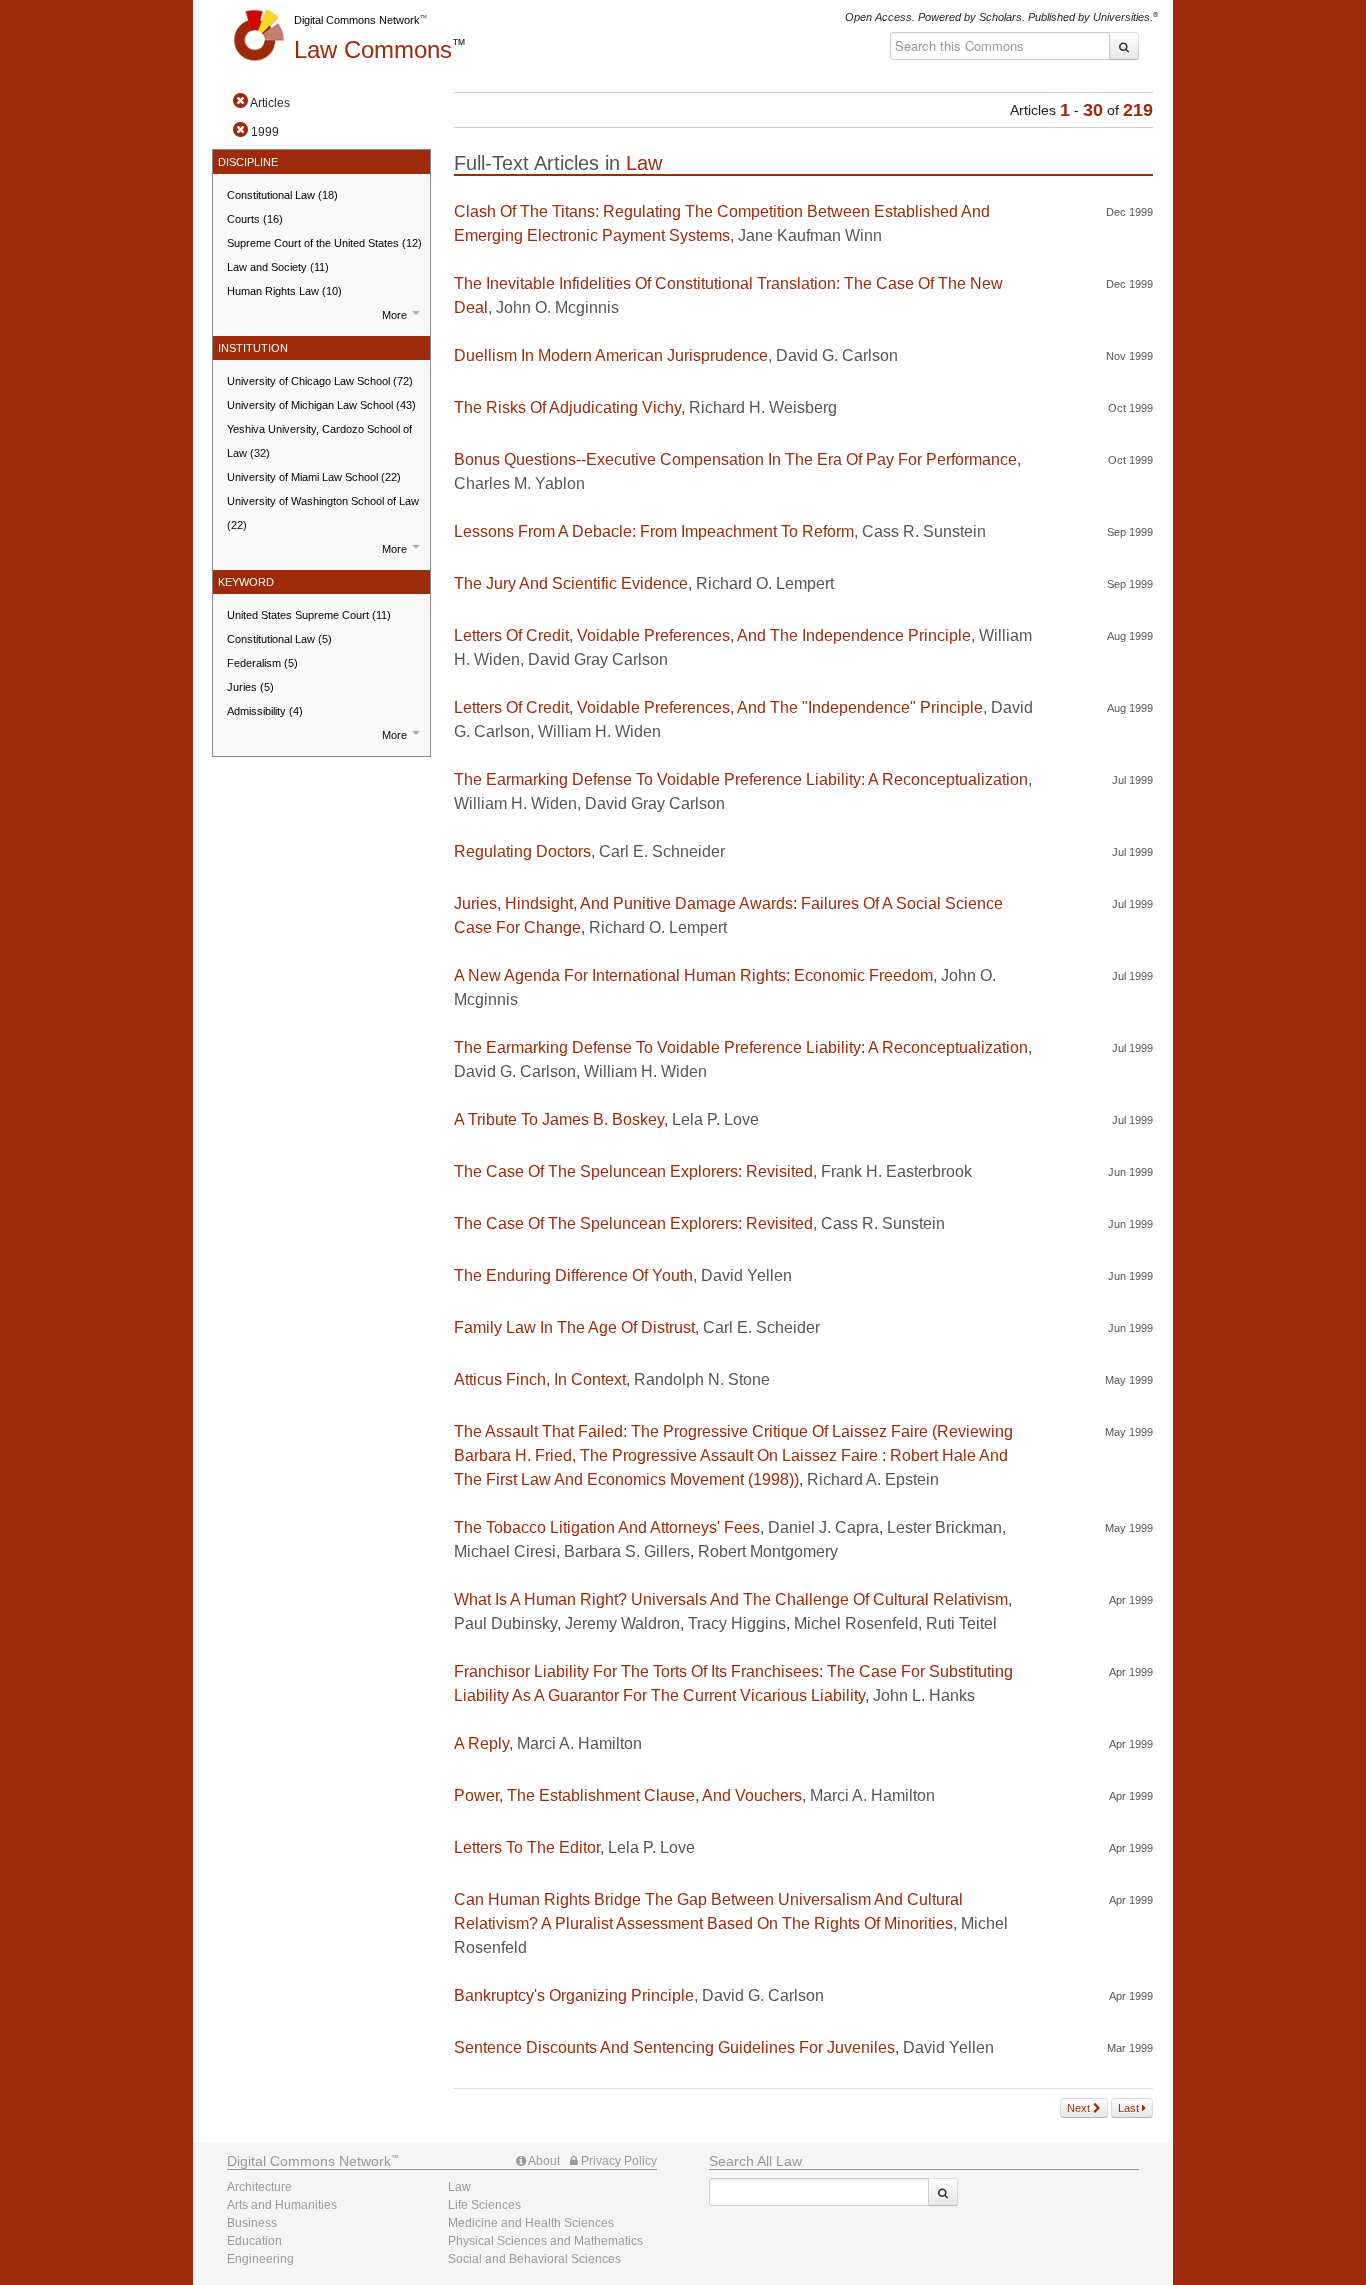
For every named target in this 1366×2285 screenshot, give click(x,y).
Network (309, 2161)
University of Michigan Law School (321, 405)
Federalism (262, 663)
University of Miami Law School (314, 477)
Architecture (259, 2187)
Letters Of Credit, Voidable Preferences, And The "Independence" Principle (718, 707)
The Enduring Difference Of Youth (573, 1275)
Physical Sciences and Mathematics (545, 2241)
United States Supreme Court (309, 615)
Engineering (260, 2259)
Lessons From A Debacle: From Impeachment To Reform (654, 531)
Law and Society (278, 267)
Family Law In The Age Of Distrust (574, 1327)
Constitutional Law (282, 195)
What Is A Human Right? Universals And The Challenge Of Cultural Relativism (731, 1599)
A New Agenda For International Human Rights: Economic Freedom (693, 975)
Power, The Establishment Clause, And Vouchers (628, 1795)
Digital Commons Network (357, 20)
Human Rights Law (284, 291)
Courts (255, 219)
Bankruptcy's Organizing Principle (574, 1995)
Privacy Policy (617, 2161)
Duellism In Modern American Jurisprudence (611, 355)
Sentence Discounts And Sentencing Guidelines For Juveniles (674, 2047)
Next (1080, 2108)
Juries (250, 687)
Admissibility (265, 711)
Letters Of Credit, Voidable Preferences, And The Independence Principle (712, 635)
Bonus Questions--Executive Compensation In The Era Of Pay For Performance (735, 459)
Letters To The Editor (527, 1847)
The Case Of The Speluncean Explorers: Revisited (633, 1171)
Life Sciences (484, 2205)
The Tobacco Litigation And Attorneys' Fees (607, 1527)
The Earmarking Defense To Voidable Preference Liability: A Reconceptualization (741, 779)
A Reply (481, 1743)
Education (254, 2241)
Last (1130, 2108)
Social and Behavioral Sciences (534, 2259)
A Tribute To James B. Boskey (559, 1119)
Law (373, 49)
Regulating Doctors (522, 851)
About (543, 2161)
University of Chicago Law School (320, 381)
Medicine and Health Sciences (531, 2223)
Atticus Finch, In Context (540, 1379)
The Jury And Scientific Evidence (571, 583)
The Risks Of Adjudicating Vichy (567, 407)
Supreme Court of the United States (324, 243)
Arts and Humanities (282, 2205)
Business (252, 2223)
